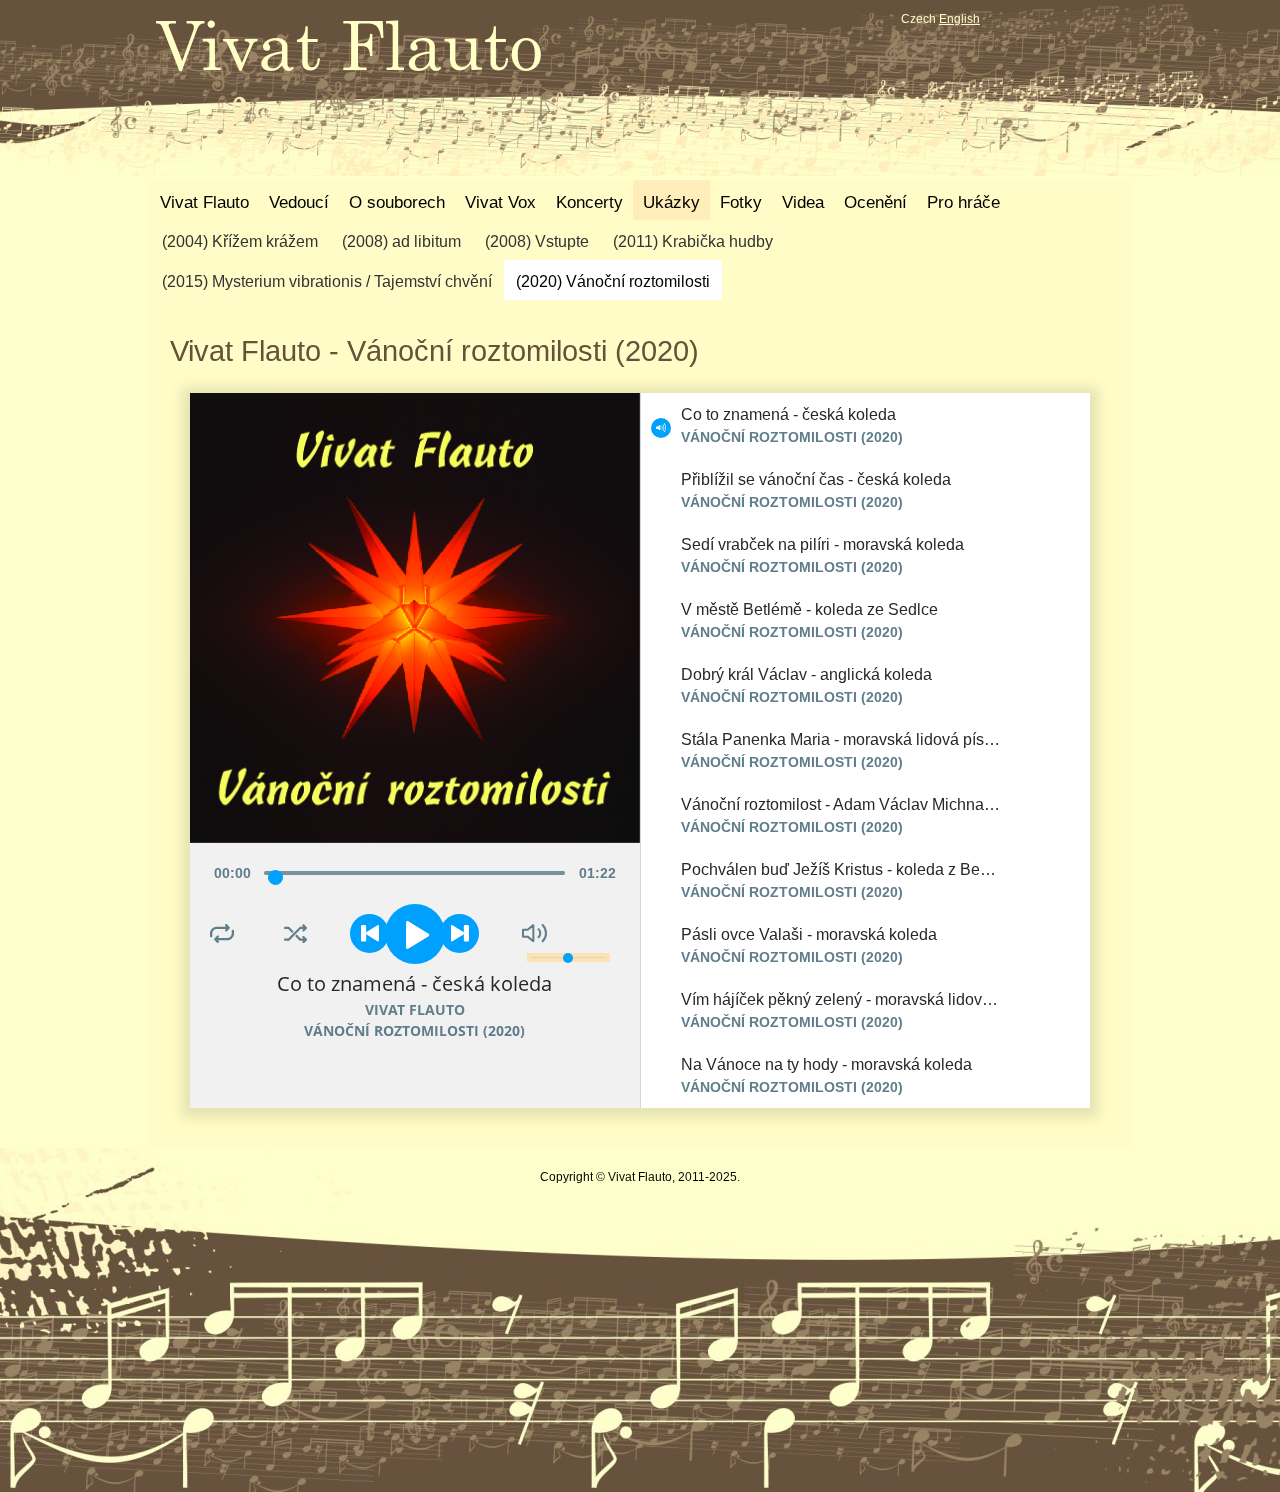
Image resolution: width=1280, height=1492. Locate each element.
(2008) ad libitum (401, 241)
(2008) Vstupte (537, 241)
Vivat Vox (500, 202)
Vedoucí (299, 202)
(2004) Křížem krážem (240, 241)
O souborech (397, 202)
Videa (803, 202)
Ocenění (875, 202)
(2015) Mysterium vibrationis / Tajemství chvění (327, 281)
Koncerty (589, 202)
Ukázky (671, 202)
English (959, 19)
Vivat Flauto (204, 202)
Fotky (741, 202)
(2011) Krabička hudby (693, 241)
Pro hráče (963, 202)
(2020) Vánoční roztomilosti (613, 281)
